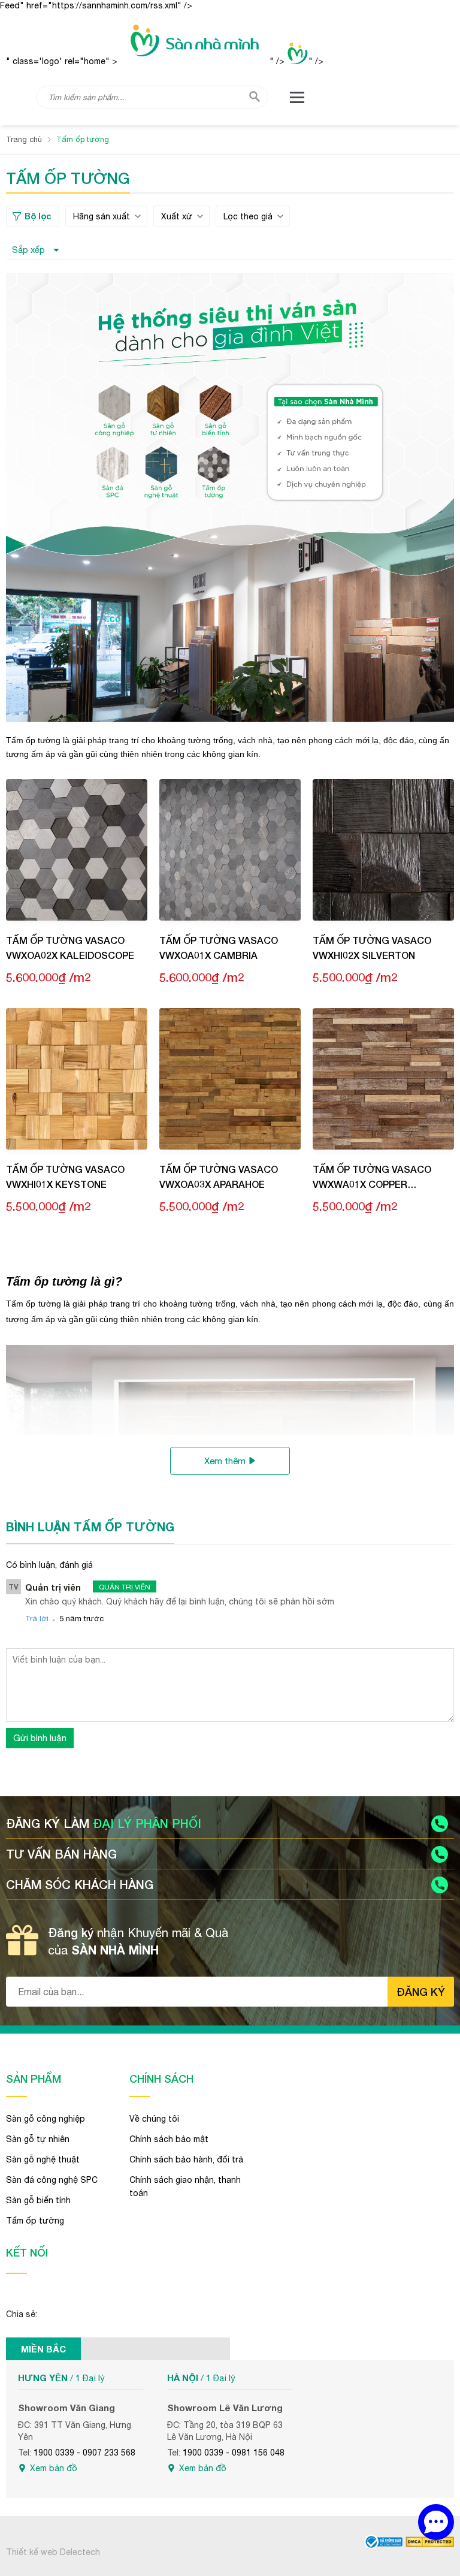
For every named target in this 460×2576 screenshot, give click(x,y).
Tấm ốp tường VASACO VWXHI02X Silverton (372, 948)
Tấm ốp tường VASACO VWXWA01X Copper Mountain (372, 1177)
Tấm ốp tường (35, 2221)
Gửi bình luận (40, 1738)
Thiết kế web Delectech (53, 2552)
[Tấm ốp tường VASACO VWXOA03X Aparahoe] (230, 1079)
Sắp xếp (28, 250)
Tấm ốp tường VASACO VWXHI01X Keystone (65, 1177)
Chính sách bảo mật (169, 2139)
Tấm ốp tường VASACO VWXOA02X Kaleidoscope (70, 948)
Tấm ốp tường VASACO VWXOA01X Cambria (219, 948)
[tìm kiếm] (255, 96)
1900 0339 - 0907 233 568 (84, 2453)
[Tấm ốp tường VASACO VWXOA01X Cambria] (230, 850)
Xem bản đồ (54, 2468)
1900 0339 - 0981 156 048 (234, 2453)
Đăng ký (421, 1992)
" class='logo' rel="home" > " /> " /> (165, 61)
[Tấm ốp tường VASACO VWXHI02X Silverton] (383, 850)
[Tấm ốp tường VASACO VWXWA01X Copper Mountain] (383, 1079)
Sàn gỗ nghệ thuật (43, 2159)
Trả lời (37, 1619)
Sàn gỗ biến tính (38, 2200)
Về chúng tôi (154, 2119)
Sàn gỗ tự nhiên (38, 2139)
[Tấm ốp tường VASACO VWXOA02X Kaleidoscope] (77, 850)
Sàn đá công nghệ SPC (52, 2180)
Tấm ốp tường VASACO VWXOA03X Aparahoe (219, 1177)
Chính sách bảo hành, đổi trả (186, 2159)
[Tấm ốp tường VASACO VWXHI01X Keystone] (77, 1079)
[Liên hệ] (436, 2522)
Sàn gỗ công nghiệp (46, 2119)
